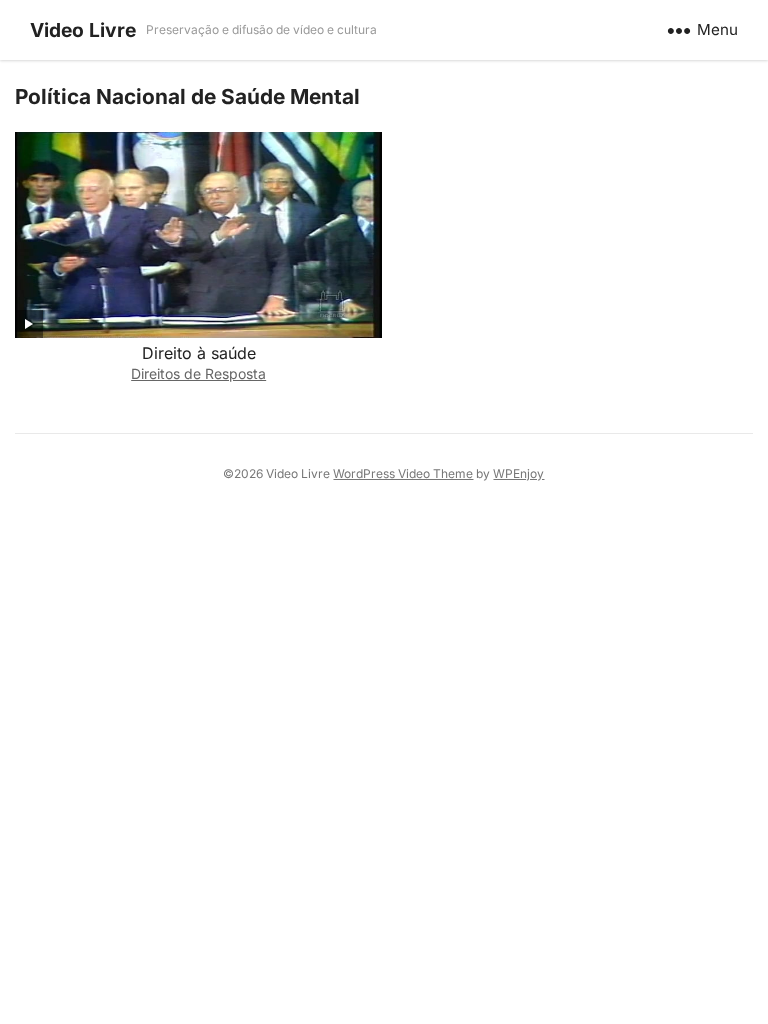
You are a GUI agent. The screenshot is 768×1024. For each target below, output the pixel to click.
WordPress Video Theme (403, 473)
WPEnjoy (518, 473)
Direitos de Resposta (198, 373)
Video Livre (83, 30)
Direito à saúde (199, 353)
